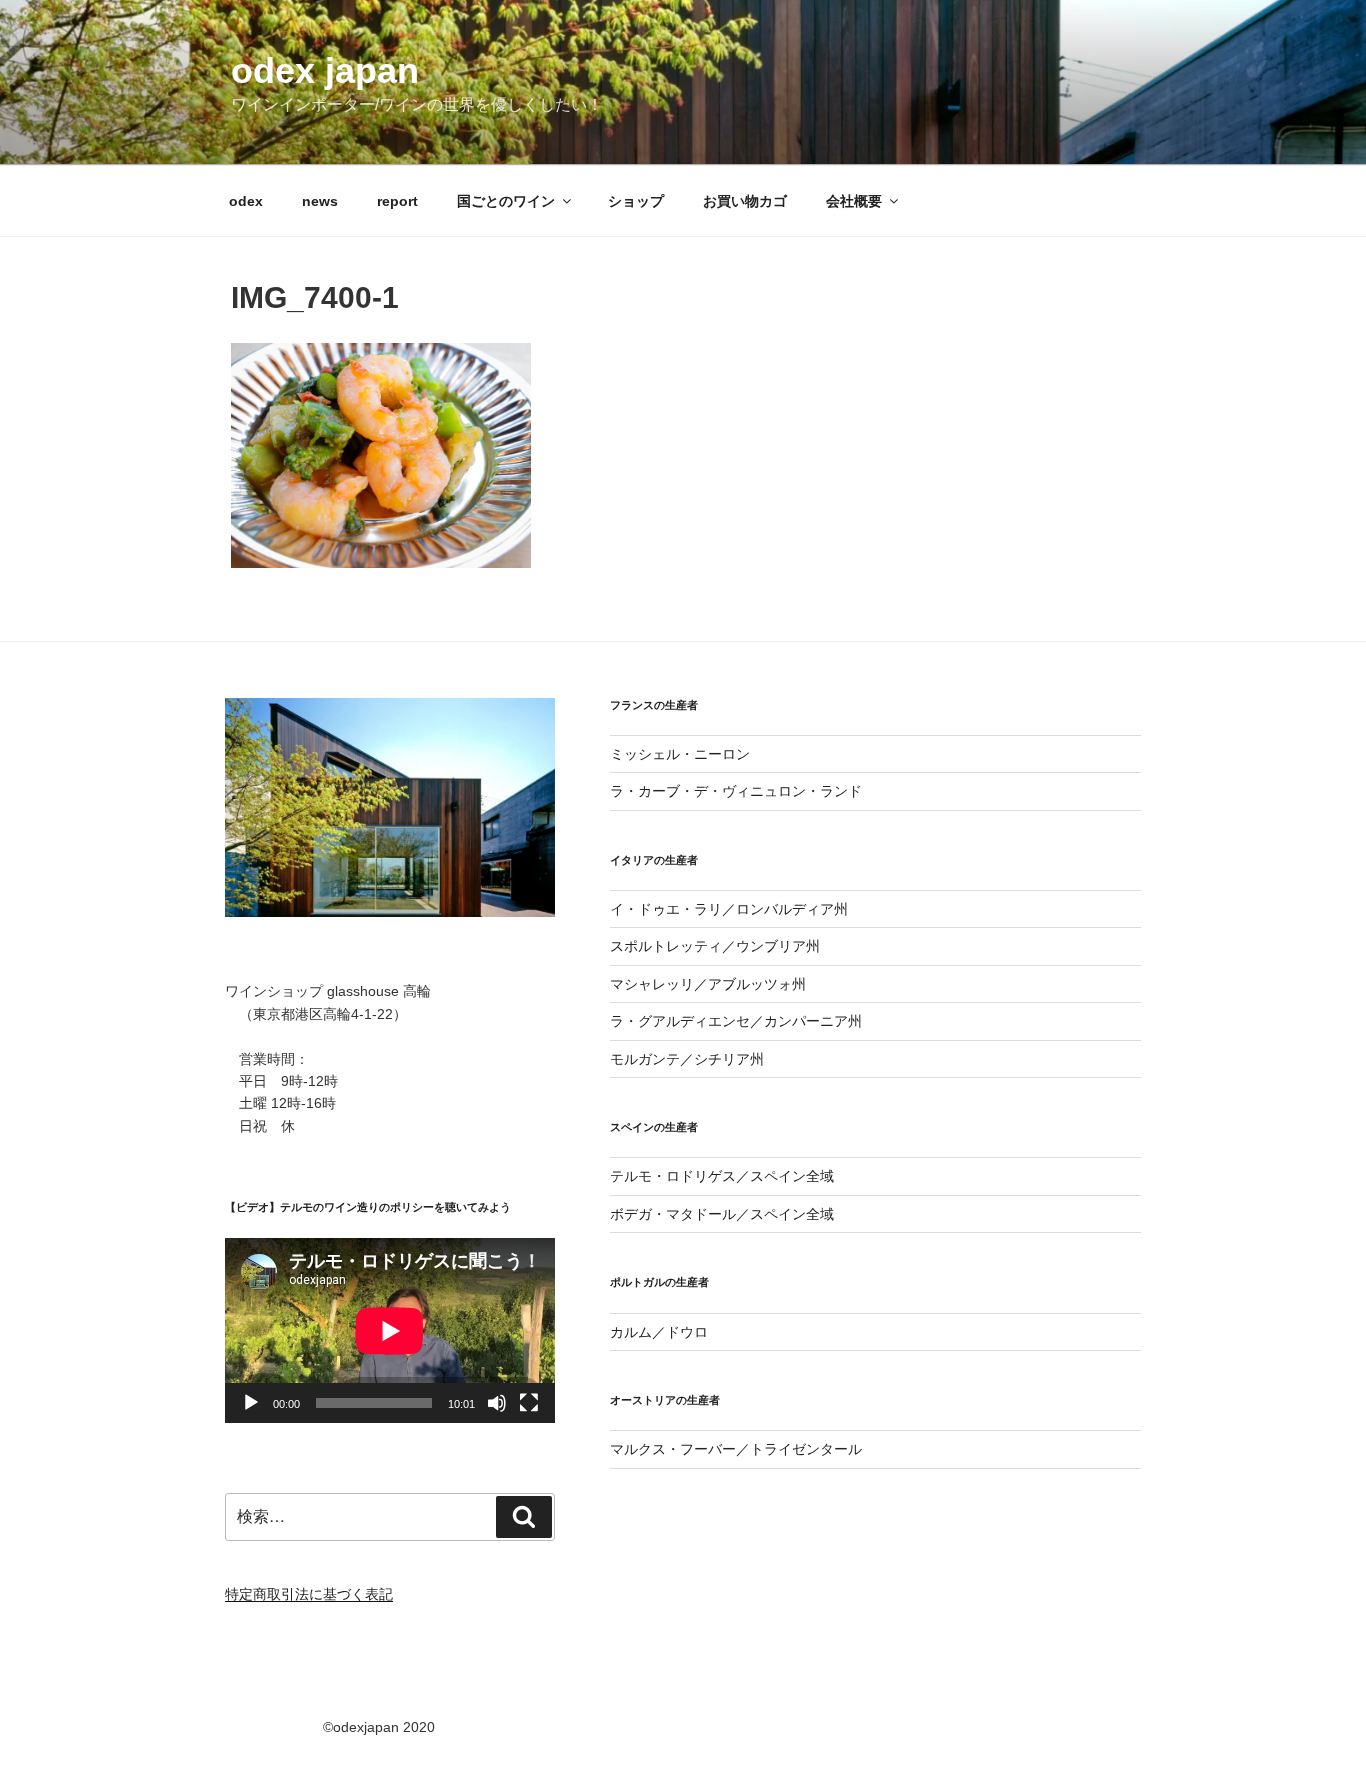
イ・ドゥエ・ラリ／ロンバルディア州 (729, 909)
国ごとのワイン (506, 201)
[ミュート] (497, 1403)
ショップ (636, 201)
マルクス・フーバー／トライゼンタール (736, 1449)
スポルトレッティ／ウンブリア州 (715, 946)
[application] (390, 1330)
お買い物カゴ (745, 201)
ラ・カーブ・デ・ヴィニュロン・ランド (736, 791)
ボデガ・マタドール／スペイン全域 (722, 1214)
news (320, 201)
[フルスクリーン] (529, 1403)
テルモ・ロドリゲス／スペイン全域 (722, 1176)
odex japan (325, 70)
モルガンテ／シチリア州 (687, 1059)
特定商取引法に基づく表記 (309, 1594)
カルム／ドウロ (659, 1332)
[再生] (251, 1403)
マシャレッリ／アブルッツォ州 (708, 984)
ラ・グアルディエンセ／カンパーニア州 (736, 1021)
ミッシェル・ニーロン (680, 754)
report (397, 201)
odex (246, 201)
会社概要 (854, 201)
